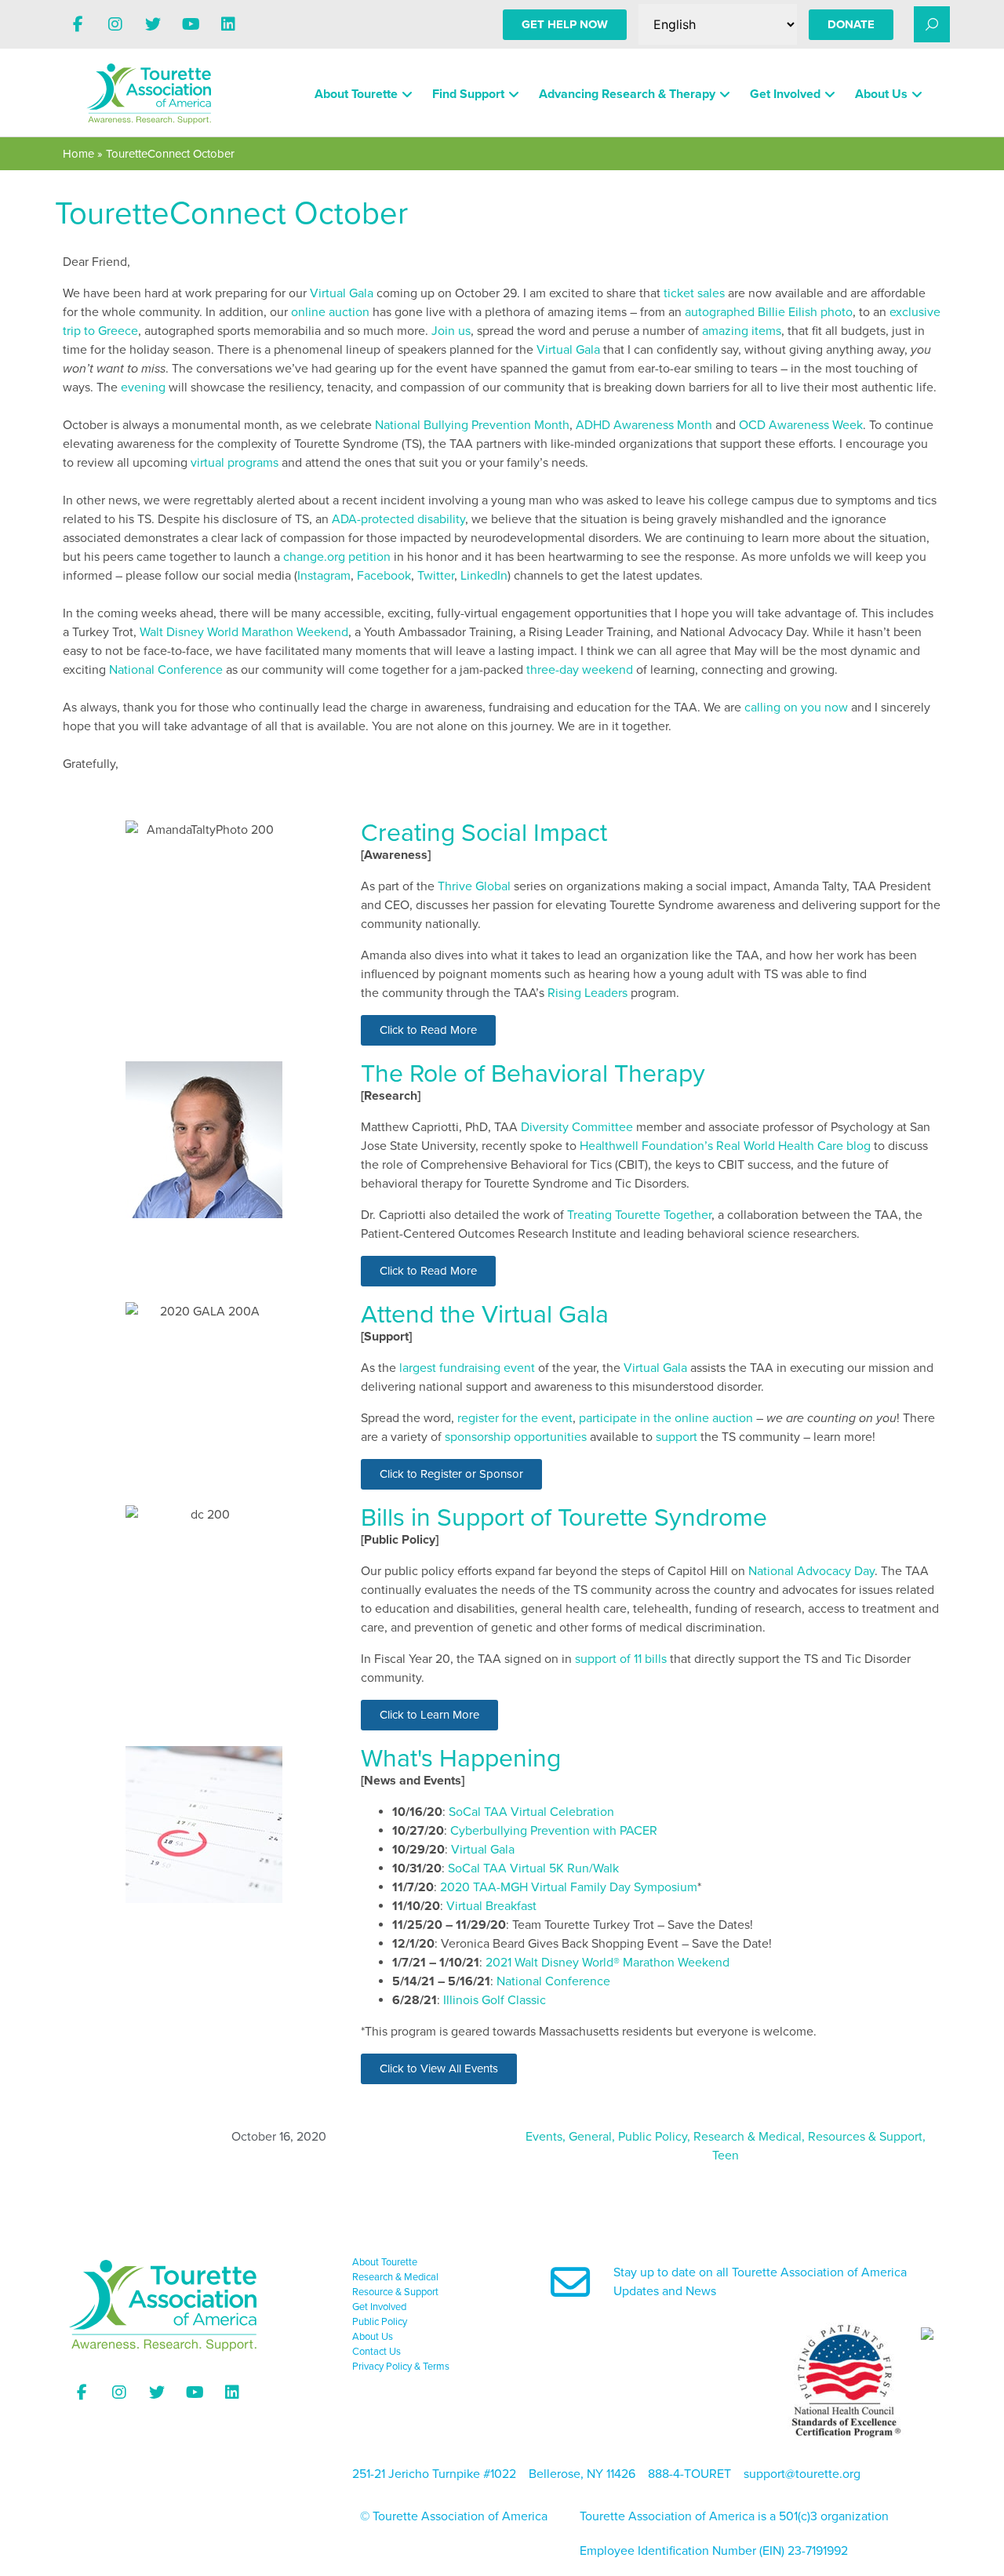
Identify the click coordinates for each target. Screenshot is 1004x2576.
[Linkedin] (228, 24)
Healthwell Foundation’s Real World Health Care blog (725, 1146)
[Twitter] (153, 24)
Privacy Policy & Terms (401, 2367)
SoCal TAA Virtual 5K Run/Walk (533, 1868)
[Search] (932, 24)
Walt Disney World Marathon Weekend (244, 632)
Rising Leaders (587, 993)
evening (143, 387)
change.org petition (337, 557)
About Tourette (356, 94)
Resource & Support (395, 2292)
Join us (451, 331)
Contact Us (376, 2352)
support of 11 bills (621, 1659)
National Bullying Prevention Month (472, 425)
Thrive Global (474, 886)
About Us (881, 94)
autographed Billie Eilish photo (769, 312)
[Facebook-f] (78, 24)
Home (78, 154)
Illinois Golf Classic (495, 2000)
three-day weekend (580, 670)
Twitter (436, 576)
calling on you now (796, 708)
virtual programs (235, 463)
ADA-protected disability (398, 519)
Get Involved (785, 94)
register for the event (515, 1418)
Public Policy (653, 2137)
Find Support (468, 94)
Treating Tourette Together (639, 1215)
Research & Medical (748, 2137)
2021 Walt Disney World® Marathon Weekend (607, 1963)
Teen (726, 2156)
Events (544, 2137)
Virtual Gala (342, 293)
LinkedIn (484, 576)
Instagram (324, 576)
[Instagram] (115, 24)
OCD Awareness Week (801, 425)
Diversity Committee (577, 1127)
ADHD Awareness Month (644, 425)
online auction (330, 312)
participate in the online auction (666, 1418)
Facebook (384, 576)
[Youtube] (191, 24)
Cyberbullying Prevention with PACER (554, 1831)
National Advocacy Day (811, 1571)
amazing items (742, 331)
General (590, 2137)
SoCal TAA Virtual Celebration (531, 1812)
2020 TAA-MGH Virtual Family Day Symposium (569, 1887)
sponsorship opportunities (516, 1437)
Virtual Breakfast (491, 1906)
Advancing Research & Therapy (627, 94)
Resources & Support (865, 2137)
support (677, 1437)
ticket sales (694, 293)
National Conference (166, 670)
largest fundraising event (467, 1368)
